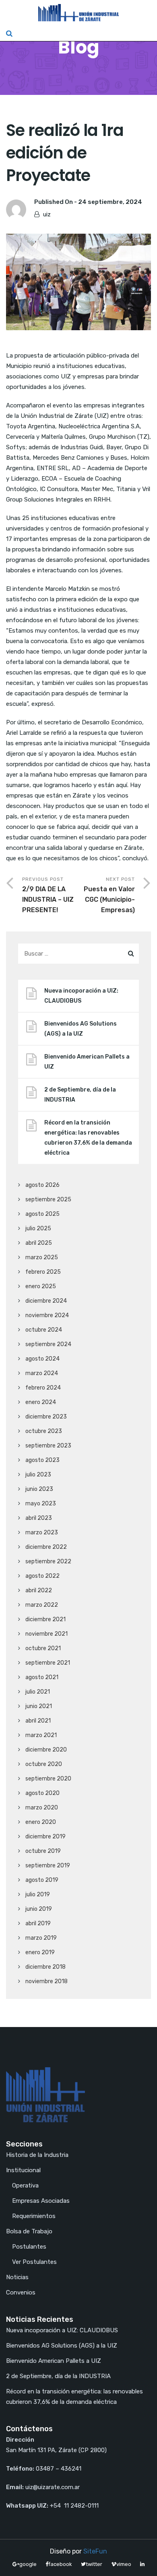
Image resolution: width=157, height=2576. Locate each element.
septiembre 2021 (48, 1663)
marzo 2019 (41, 1938)
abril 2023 (39, 1518)
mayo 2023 (41, 1504)
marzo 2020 (42, 1808)
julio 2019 (38, 1894)
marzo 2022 (42, 1605)
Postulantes (29, 2247)
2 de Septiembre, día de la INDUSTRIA (80, 1095)
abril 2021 (38, 1721)
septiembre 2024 (48, 1344)
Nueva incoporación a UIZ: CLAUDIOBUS (81, 996)
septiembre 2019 (48, 1866)
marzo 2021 (41, 1735)
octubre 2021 (43, 1648)
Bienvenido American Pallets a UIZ (87, 1062)
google (28, 2564)
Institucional (23, 2170)
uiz (47, 214)
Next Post (109, 895)
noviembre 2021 (46, 1634)
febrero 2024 (43, 1388)
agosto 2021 (42, 1677)
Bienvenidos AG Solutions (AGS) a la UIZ (81, 1029)
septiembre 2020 (48, 1779)
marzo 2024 (42, 1373)
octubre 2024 (44, 1330)
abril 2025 (39, 1243)
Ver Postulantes (34, 2262)
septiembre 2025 (48, 1200)
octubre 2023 (44, 1431)
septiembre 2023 (48, 1446)
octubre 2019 (43, 1851)
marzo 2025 (42, 1257)
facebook (60, 2564)
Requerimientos (34, 2216)
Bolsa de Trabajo (29, 2231)
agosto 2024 (42, 1359)
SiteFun (95, 2551)
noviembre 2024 (47, 1315)
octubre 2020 (44, 1764)
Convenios (21, 2292)
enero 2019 (40, 1952)
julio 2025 (38, 1228)
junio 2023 (39, 1489)
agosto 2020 (42, 1793)
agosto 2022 (42, 1576)
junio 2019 (39, 1909)
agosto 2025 (42, 1214)
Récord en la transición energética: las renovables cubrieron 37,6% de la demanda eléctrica (88, 1138)
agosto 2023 (42, 1460)
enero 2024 (41, 1402)
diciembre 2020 (46, 1750)
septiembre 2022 (48, 1561)
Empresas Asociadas (41, 2201)
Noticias (17, 2277)
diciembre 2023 (46, 1417)
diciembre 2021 (45, 1619)
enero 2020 (41, 1822)
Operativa (25, 2185)
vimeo (124, 2564)
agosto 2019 (42, 1880)
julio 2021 (38, 1692)
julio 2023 (38, 1475)
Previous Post (48, 895)
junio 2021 (39, 1706)
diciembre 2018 (45, 1967)
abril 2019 (38, 1923)
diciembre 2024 (46, 1301)
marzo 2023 (42, 1533)
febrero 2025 (43, 1272)
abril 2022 (39, 1590)
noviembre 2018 (46, 1981)
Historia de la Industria (37, 2155)
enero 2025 (41, 1286)
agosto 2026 (42, 1185)
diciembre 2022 (46, 1547)
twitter (94, 2564)
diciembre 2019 (45, 1837)
